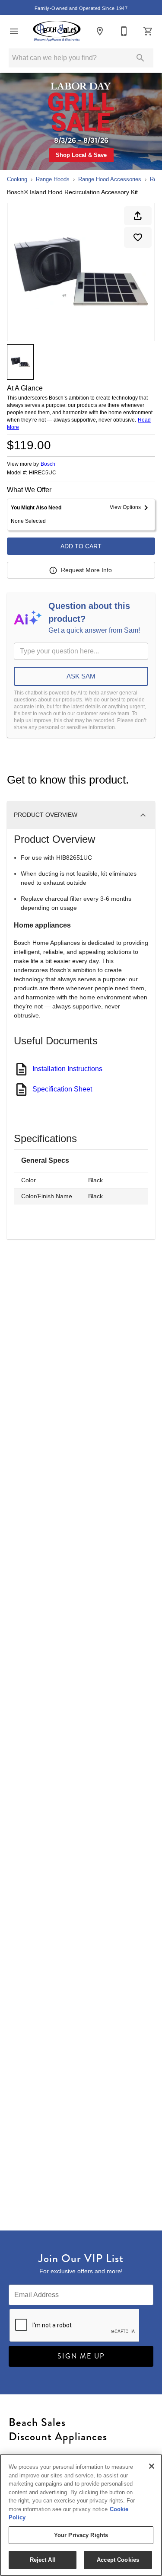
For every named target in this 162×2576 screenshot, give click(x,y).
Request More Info (86, 570)
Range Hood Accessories (110, 179)
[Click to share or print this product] (138, 216)
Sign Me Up (81, 2356)
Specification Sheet (62, 1089)
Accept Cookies (118, 2560)
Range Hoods (53, 179)
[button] (14, 31)
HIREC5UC (43, 473)
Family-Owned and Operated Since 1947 (81, 8)
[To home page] (57, 31)
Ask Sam (81, 676)
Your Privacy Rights (81, 2535)
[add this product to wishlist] (138, 237)
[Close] (152, 2466)
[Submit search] (140, 58)
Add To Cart (81, 546)
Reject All (43, 2560)
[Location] (100, 31)
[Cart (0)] (148, 31)
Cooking (17, 179)
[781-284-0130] (124, 31)
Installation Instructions (67, 1069)
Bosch (48, 464)
